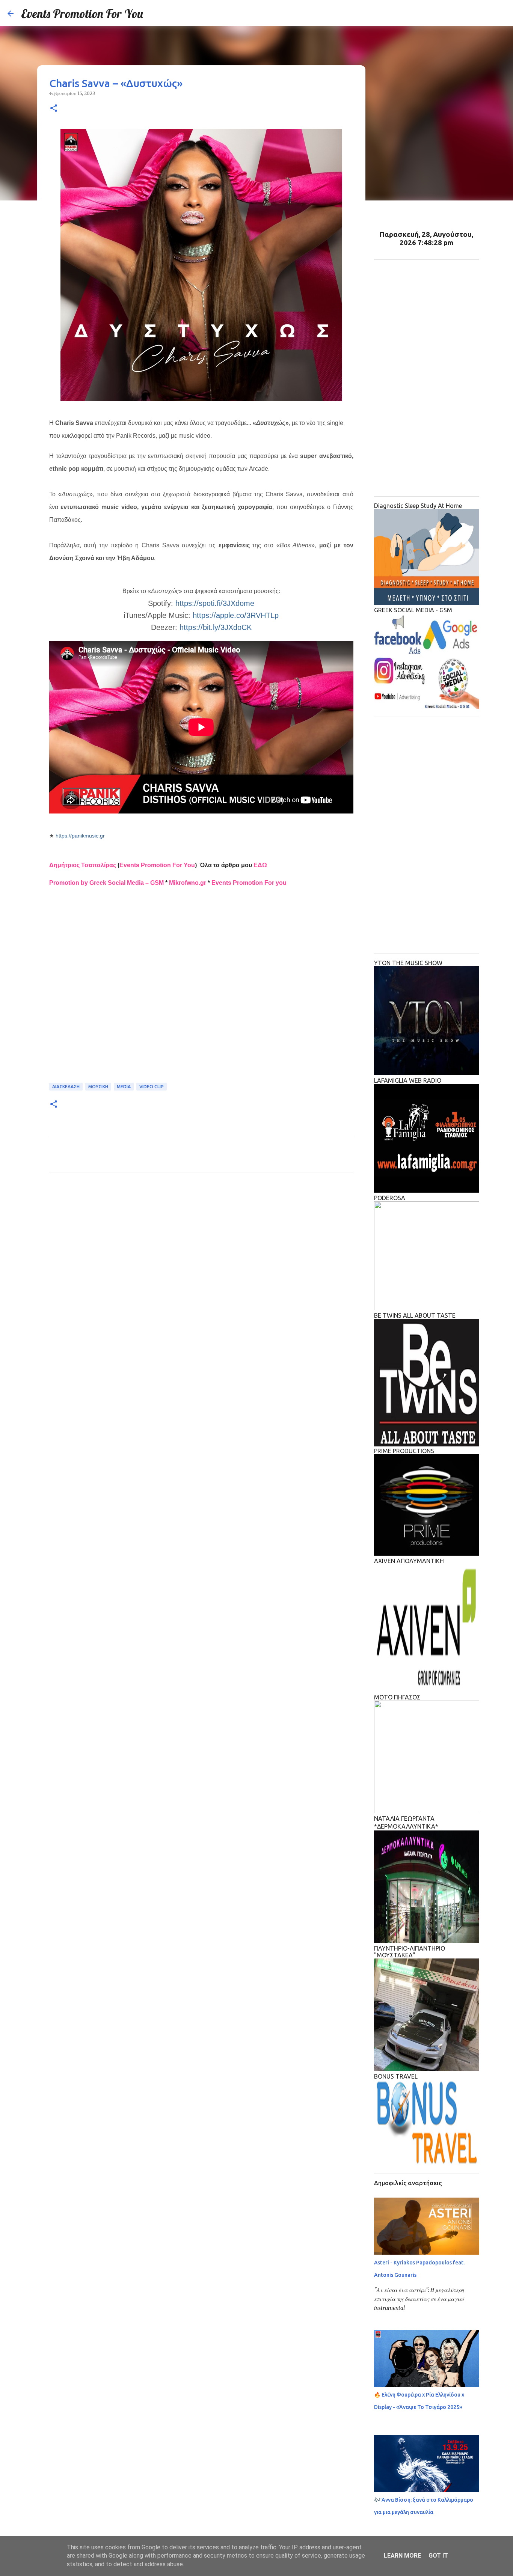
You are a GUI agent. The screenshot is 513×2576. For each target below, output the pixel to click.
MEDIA (124, 1087)
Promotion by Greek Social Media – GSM (106, 883)
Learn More (402, 2556)
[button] (54, 109)
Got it (438, 2556)
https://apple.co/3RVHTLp (236, 615)
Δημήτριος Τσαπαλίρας (83, 865)
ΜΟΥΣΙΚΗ (98, 1087)
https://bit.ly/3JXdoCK (216, 627)
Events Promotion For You (82, 14)
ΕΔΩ (260, 865)
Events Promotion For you (249, 883)
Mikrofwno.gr (188, 883)
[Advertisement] (201, 990)
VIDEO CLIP (152, 1087)
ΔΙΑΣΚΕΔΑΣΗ (66, 1087)
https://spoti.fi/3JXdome (215, 603)
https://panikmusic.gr (80, 836)
